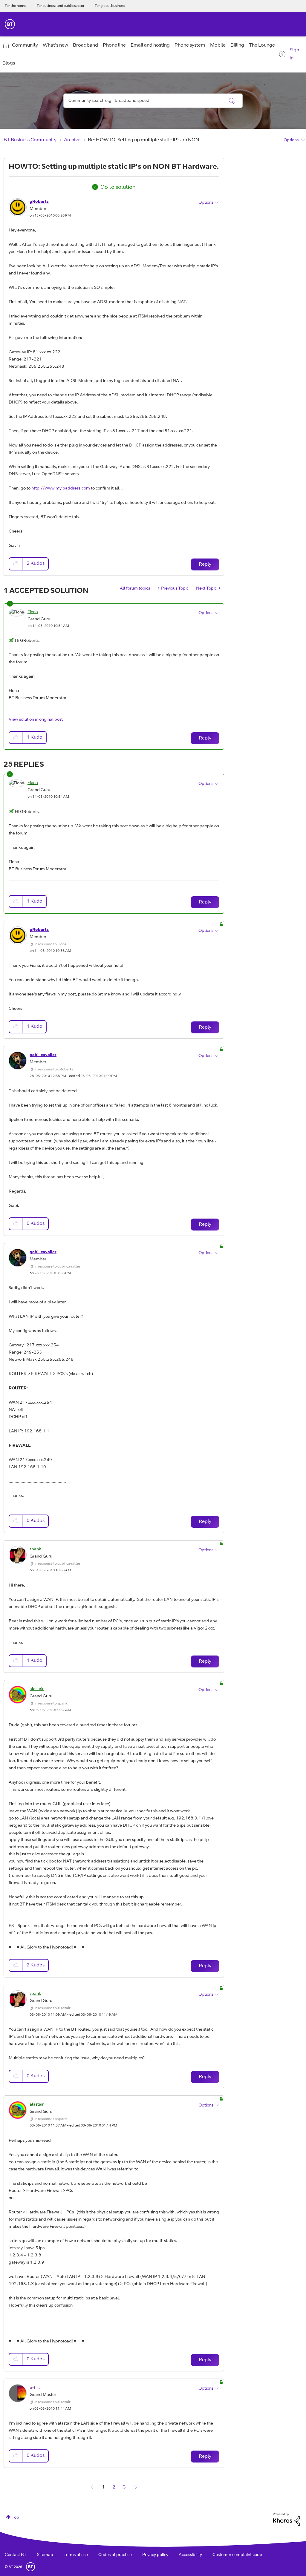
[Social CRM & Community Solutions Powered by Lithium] (287, 2520)
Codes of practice (115, 2555)
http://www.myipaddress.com (61, 489)
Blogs (9, 63)
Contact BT (16, 2555)
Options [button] (291, 140)
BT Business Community (30, 140)
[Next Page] (136, 2487)
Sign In (294, 54)
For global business (110, 6)
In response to (51, 944)
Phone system (190, 45)
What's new (55, 45)
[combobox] (153, 101)
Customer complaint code (237, 2555)
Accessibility (190, 2555)
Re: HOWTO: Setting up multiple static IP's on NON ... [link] (146, 140)
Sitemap (45, 2555)
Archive (72, 140)
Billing (237, 45)
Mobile (218, 45)
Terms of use (76, 2555)
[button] (16, 564)
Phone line (114, 45)
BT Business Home (10, 24)
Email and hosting (150, 45)
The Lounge (262, 45)
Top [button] (15, 2518)
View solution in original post (36, 720)
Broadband (85, 45)
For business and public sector (61, 6)
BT (30, 2567)
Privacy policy (155, 2555)
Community (25, 45)
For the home (16, 6)
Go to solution (118, 188)
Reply (205, 564)
